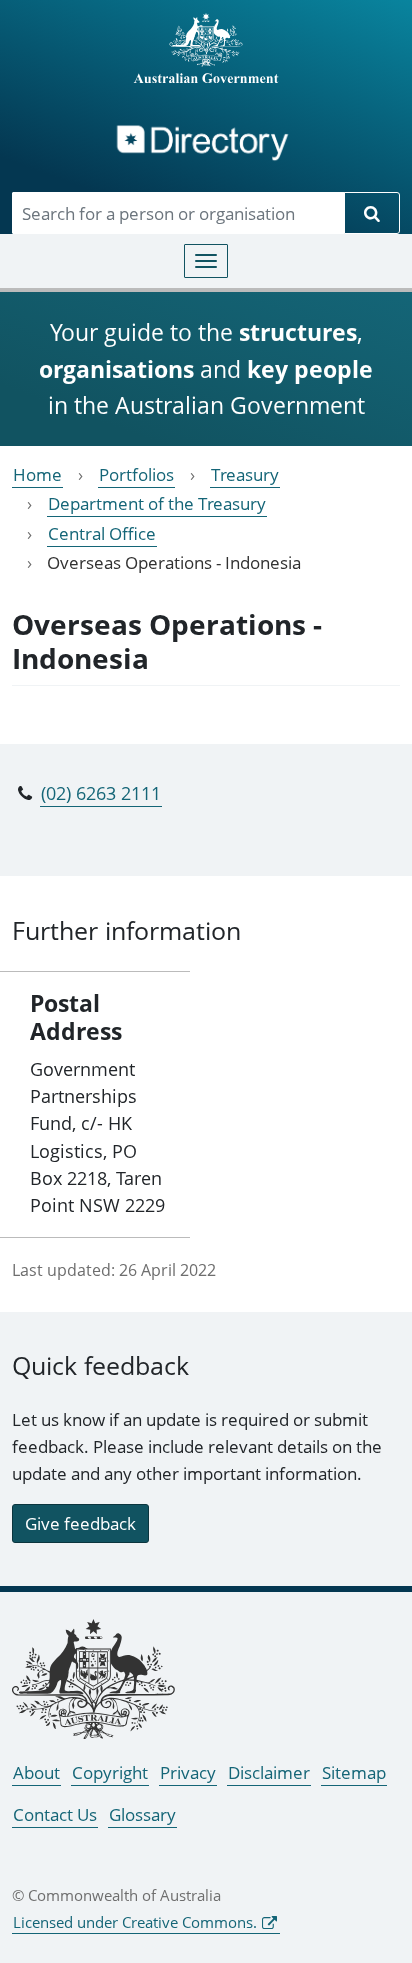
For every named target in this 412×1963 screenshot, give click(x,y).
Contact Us (55, 1814)
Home (37, 474)
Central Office (102, 533)
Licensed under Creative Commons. (135, 1922)
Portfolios (136, 474)
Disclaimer (269, 1772)
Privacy (188, 1772)
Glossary (142, 1814)
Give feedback (80, 1523)
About (36, 1772)
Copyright (110, 1772)
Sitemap (354, 1772)
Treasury (245, 474)
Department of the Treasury (157, 503)
